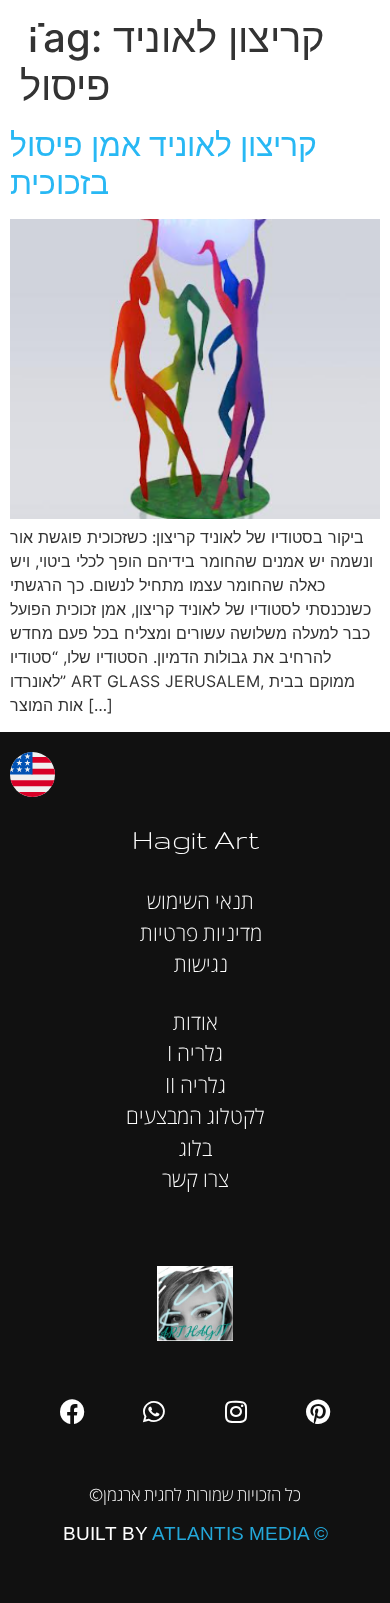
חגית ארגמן (354, 29)
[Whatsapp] (154, 1411)
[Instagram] (236, 1411)
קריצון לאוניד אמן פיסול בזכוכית (163, 163)
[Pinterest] (318, 1411)
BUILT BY (195, 1533)
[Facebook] (72, 1411)
